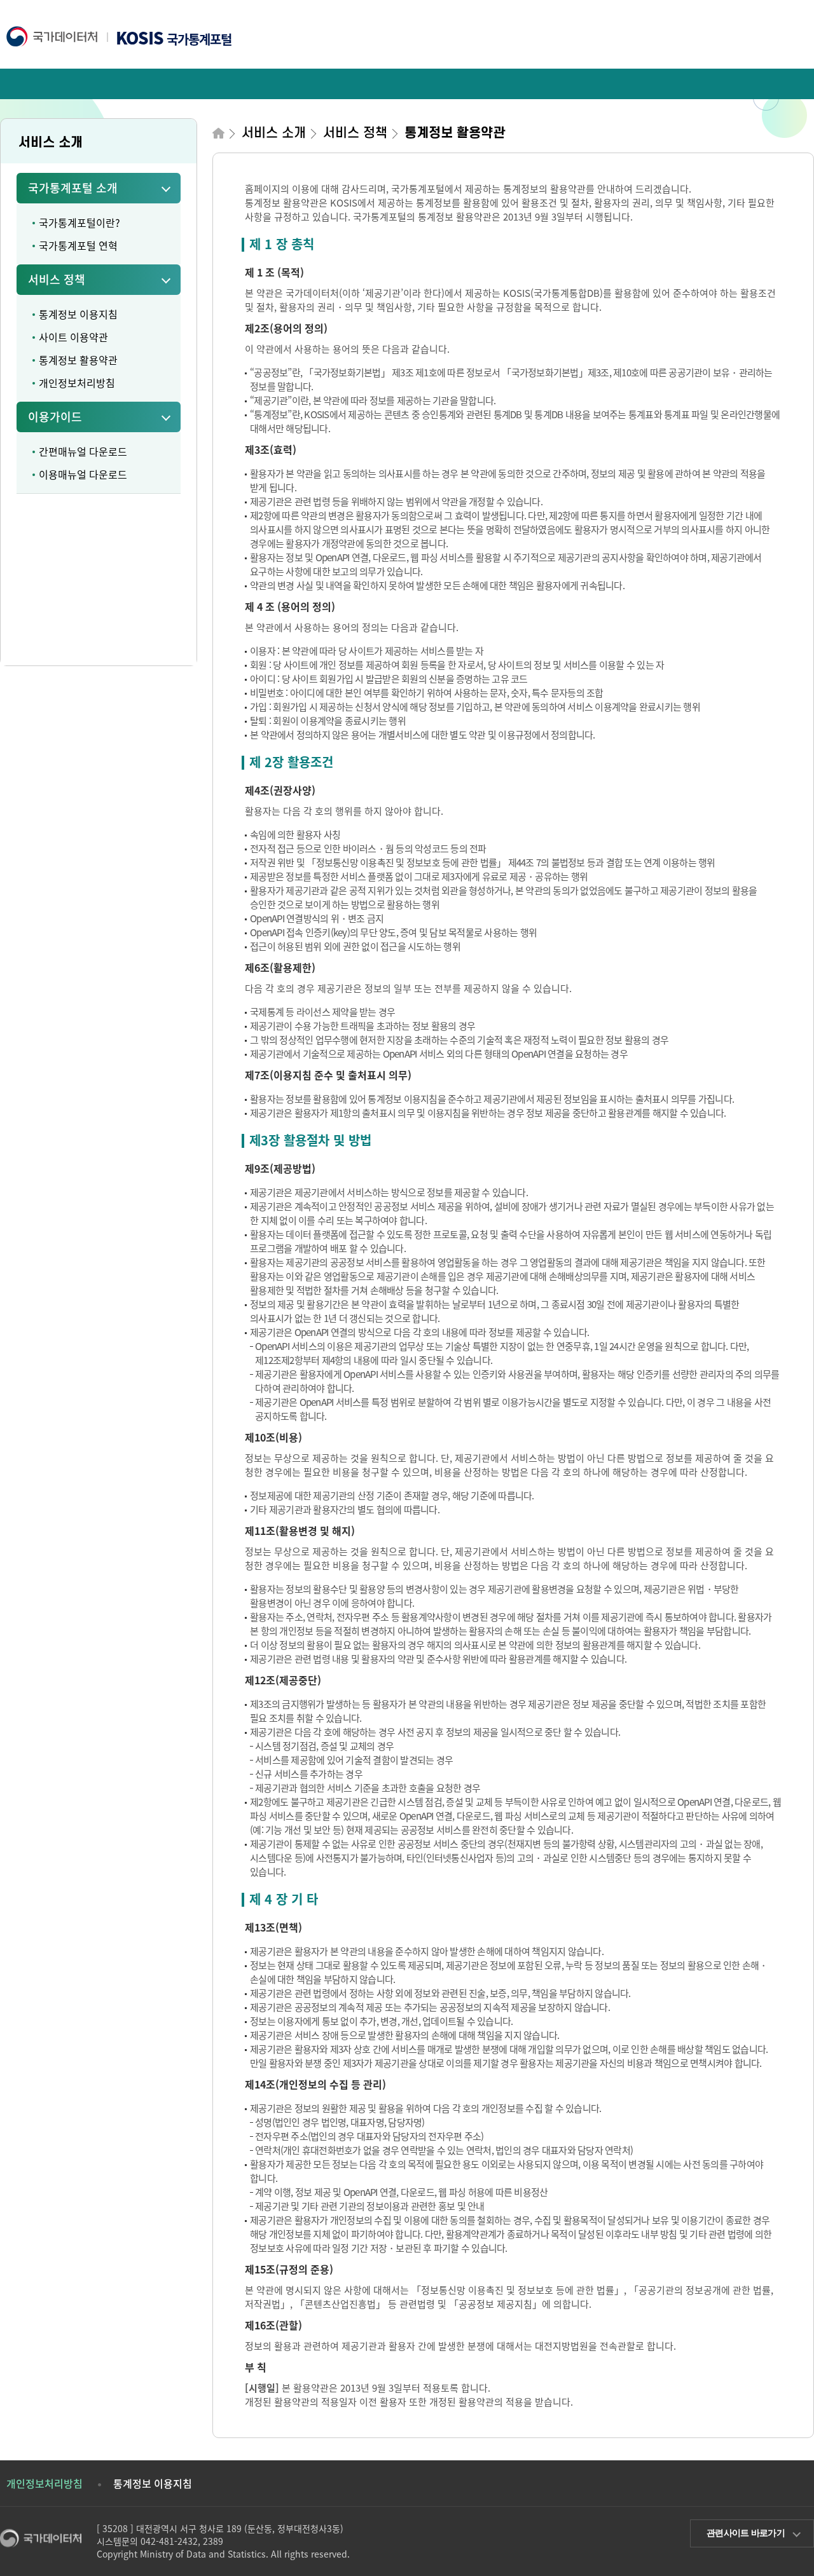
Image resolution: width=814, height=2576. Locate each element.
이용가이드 (55, 417)
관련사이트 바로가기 (746, 2533)
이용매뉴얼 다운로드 (83, 474)
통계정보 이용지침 (78, 314)
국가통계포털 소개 (73, 188)
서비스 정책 (57, 279)
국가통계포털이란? (79, 222)
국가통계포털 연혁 (78, 245)
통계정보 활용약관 (78, 360)
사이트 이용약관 (73, 337)
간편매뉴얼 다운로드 (83, 451)
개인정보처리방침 (77, 383)
